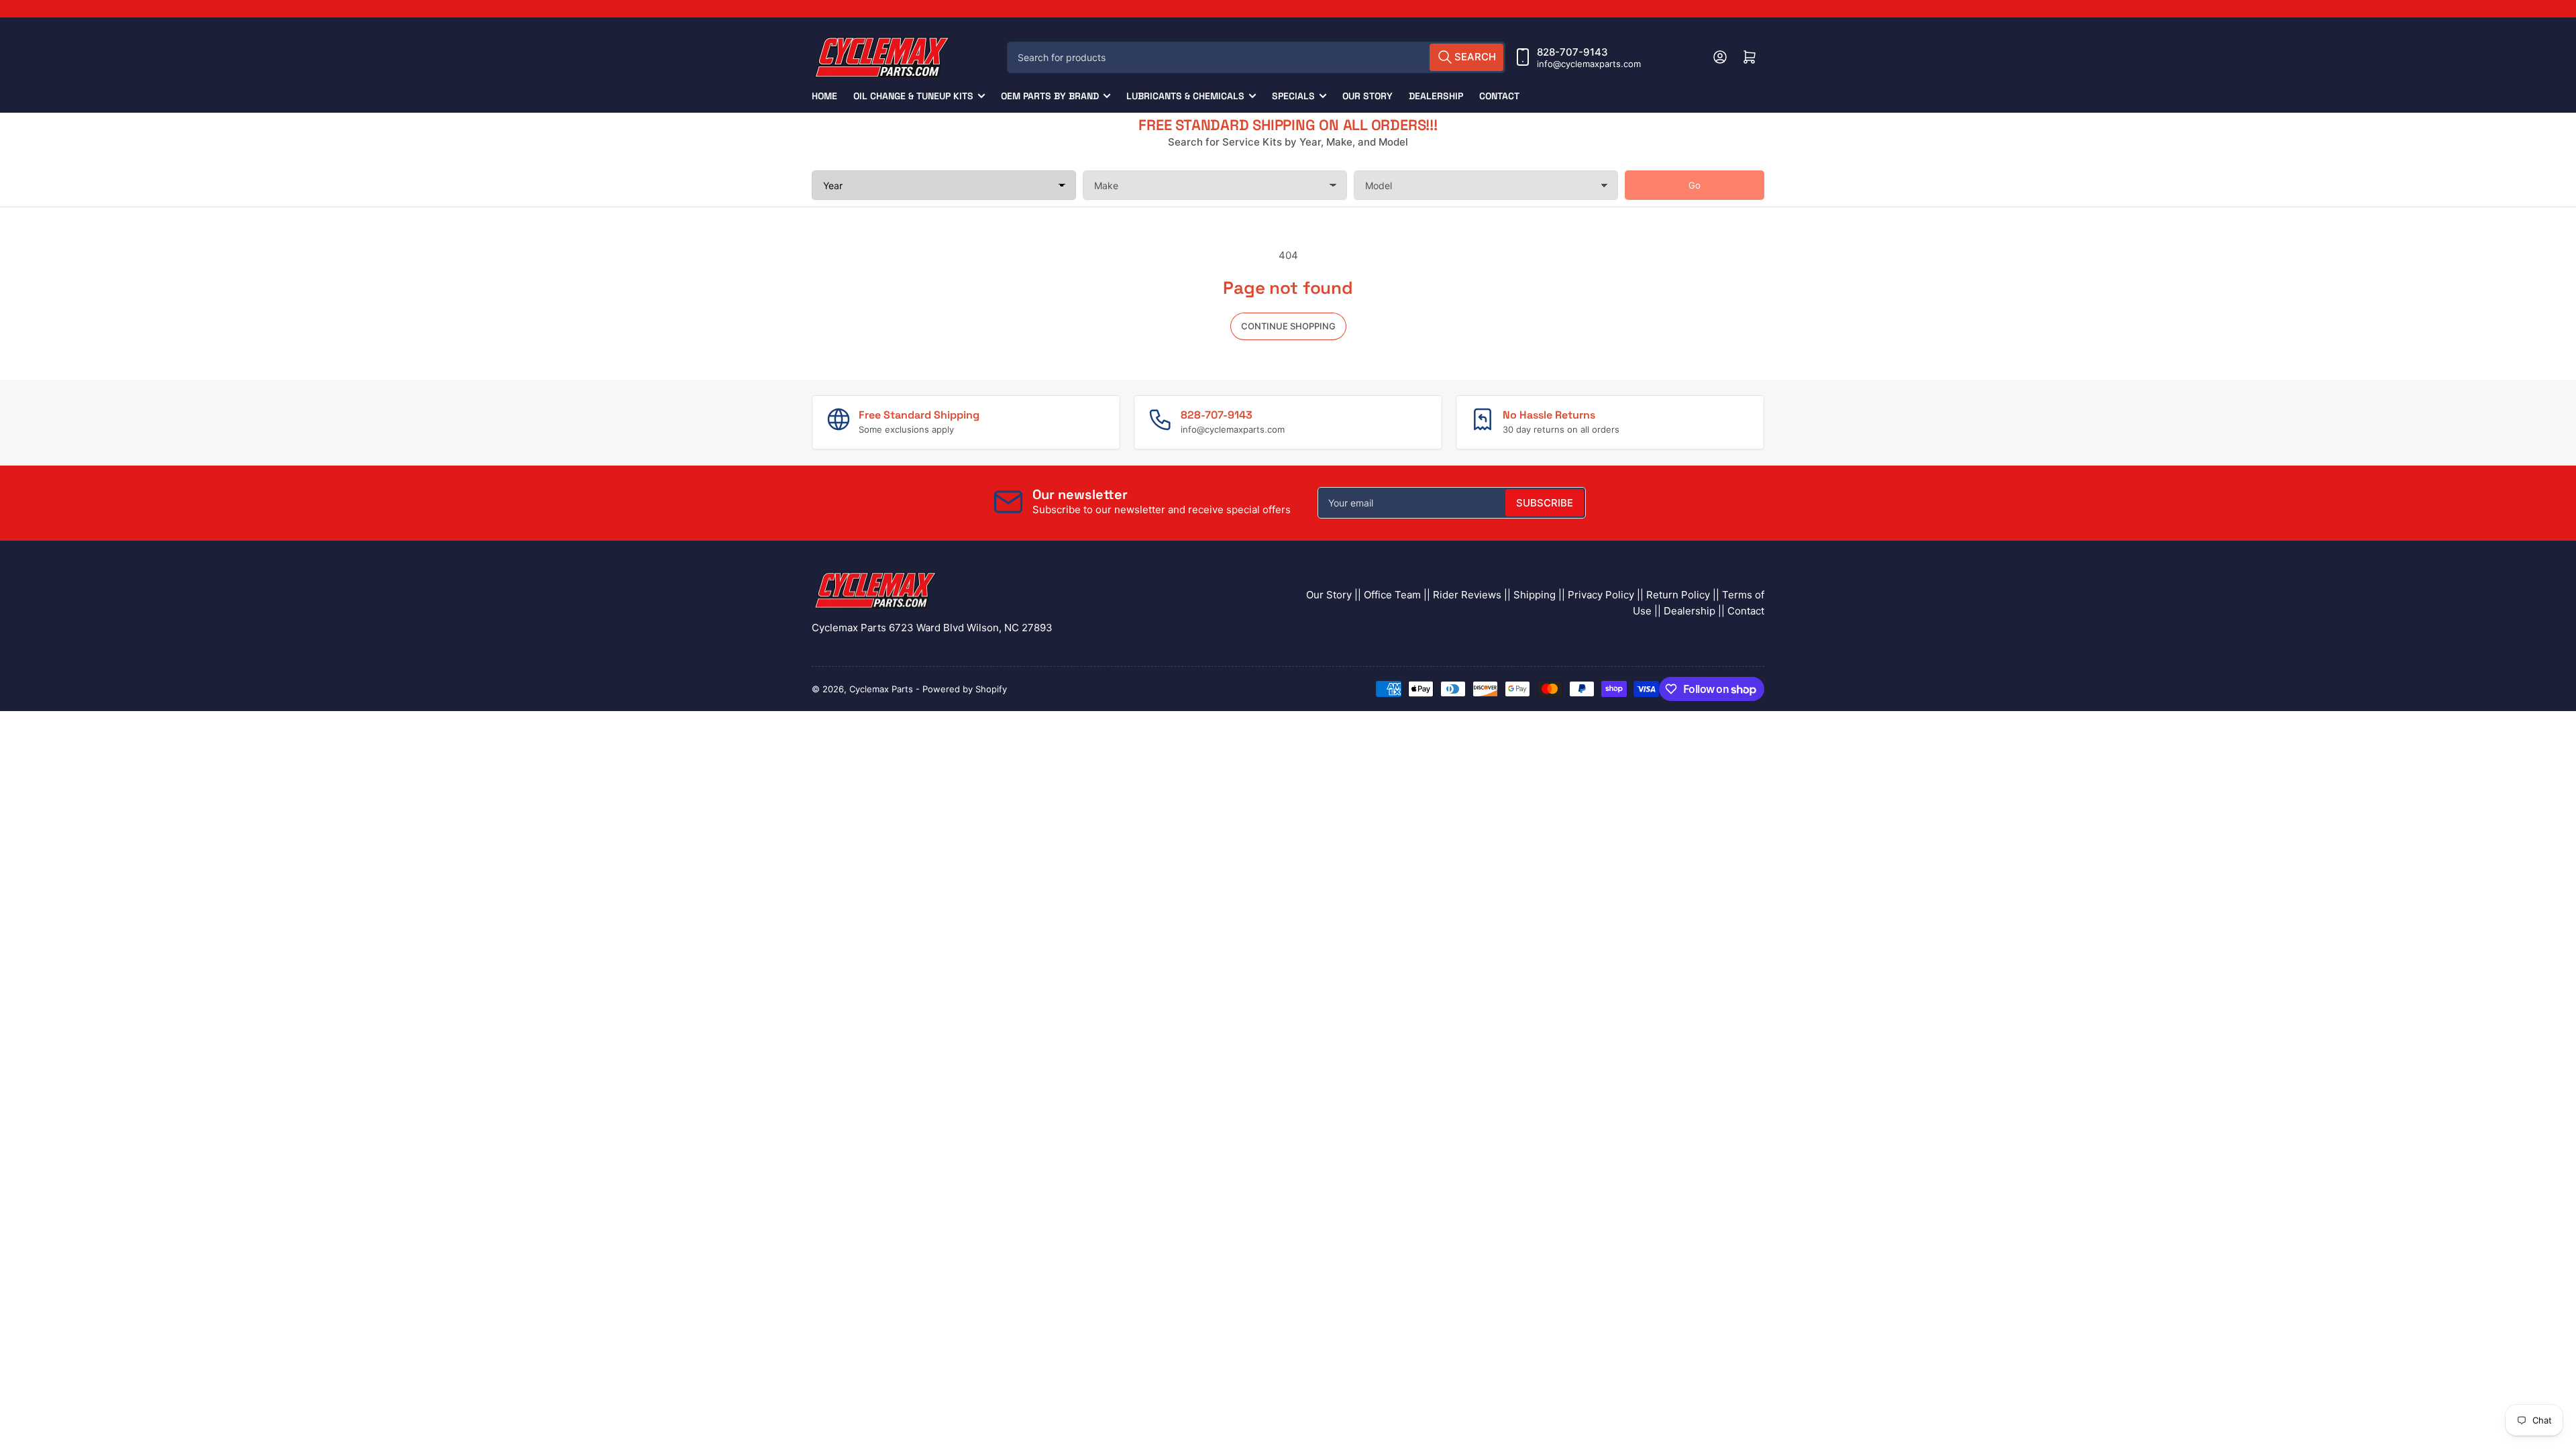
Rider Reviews (1467, 595)
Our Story (1367, 96)
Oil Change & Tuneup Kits (913, 96)
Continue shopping (1288, 326)
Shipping (1535, 595)
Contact (1499, 96)
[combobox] (1256, 57)
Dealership (1436, 96)
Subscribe (1545, 503)
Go (1695, 185)
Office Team (1392, 595)
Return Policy (1678, 595)
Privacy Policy (1601, 595)
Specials (1293, 96)
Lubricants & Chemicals (1185, 96)
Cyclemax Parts (881, 689)
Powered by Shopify (965, 689)
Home (824, 96)
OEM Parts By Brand (1050, 96)
